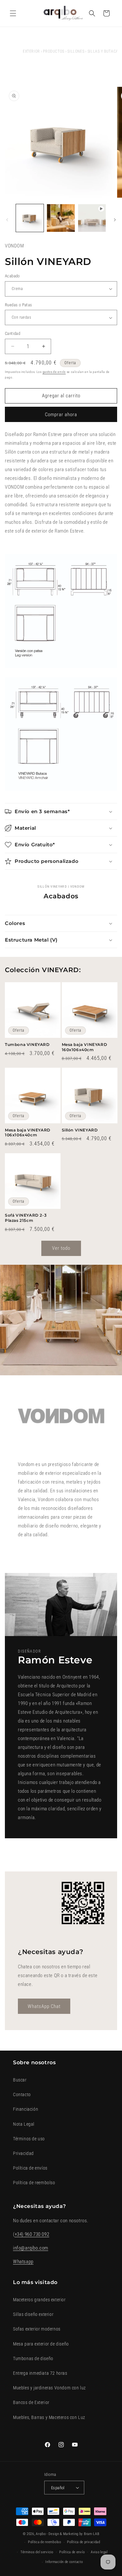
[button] (13, 13)
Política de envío (72, 2552)
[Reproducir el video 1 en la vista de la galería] (92, 218)
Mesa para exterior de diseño (41, 2344)
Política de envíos (30, 2168)
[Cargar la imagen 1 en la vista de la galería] (30, 218)
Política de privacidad (83, 2542)
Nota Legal (24, 2124)
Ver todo (61, 1248)
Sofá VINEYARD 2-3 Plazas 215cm (26, 1218)
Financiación (26, 2109)
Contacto (22, 2094)
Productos (54, 51)
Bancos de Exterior (31, 2402)
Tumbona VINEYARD (27, 1044)
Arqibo (41, 2534)
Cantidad (13, 333)
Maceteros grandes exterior (39, 2300)
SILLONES (76, 51)
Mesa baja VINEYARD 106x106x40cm (28, 1133)
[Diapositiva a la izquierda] (7, 220)
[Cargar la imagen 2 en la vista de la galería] (61, 218)
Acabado (12, 276)
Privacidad (23, 2153)
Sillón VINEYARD (80, 1130)
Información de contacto (64, 2562)
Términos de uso (29, 2139)
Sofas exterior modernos (37, 2329)
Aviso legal (99, 2552)
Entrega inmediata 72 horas (40, 2373)
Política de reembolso (34, 2183)
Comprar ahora (61, 415)
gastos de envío (54, 372)
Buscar (20, 2080)
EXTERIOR (31, 51)
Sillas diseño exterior (33, 2314)
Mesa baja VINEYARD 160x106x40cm (85, 1047)
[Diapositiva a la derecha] (115, 220)
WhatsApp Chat (44, 2006)
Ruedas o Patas (19, 305)
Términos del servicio (37, 2552)
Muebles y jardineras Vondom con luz (49, 2388)
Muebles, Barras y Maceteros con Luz (49, 2417)
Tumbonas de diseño (33, 2358)
